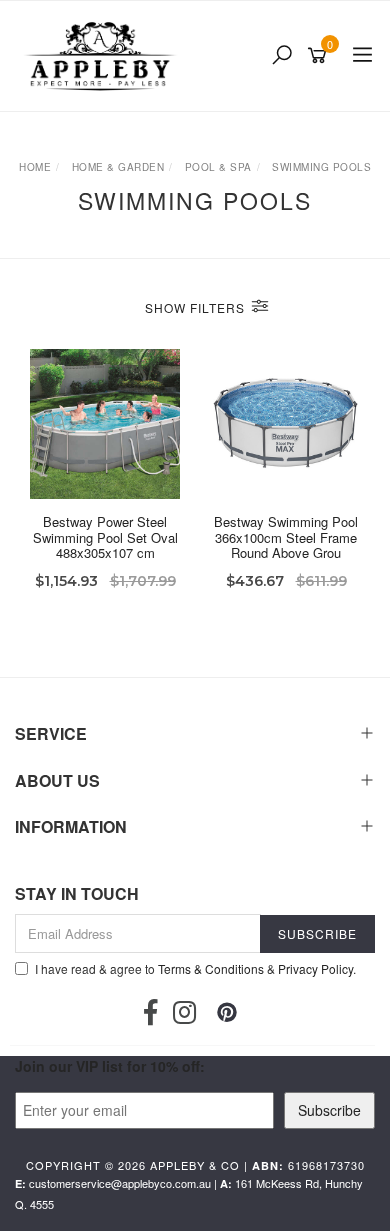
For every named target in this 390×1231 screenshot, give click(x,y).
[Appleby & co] (102, 56)
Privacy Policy (315, 968)
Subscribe (329, 1110)
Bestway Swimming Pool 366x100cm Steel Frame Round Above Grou (286, 537)
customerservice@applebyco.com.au (120, 1183)
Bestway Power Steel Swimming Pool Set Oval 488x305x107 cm (105, 537)
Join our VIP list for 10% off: (110, 1066)
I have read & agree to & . (195, 968)
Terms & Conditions (211, 968)
